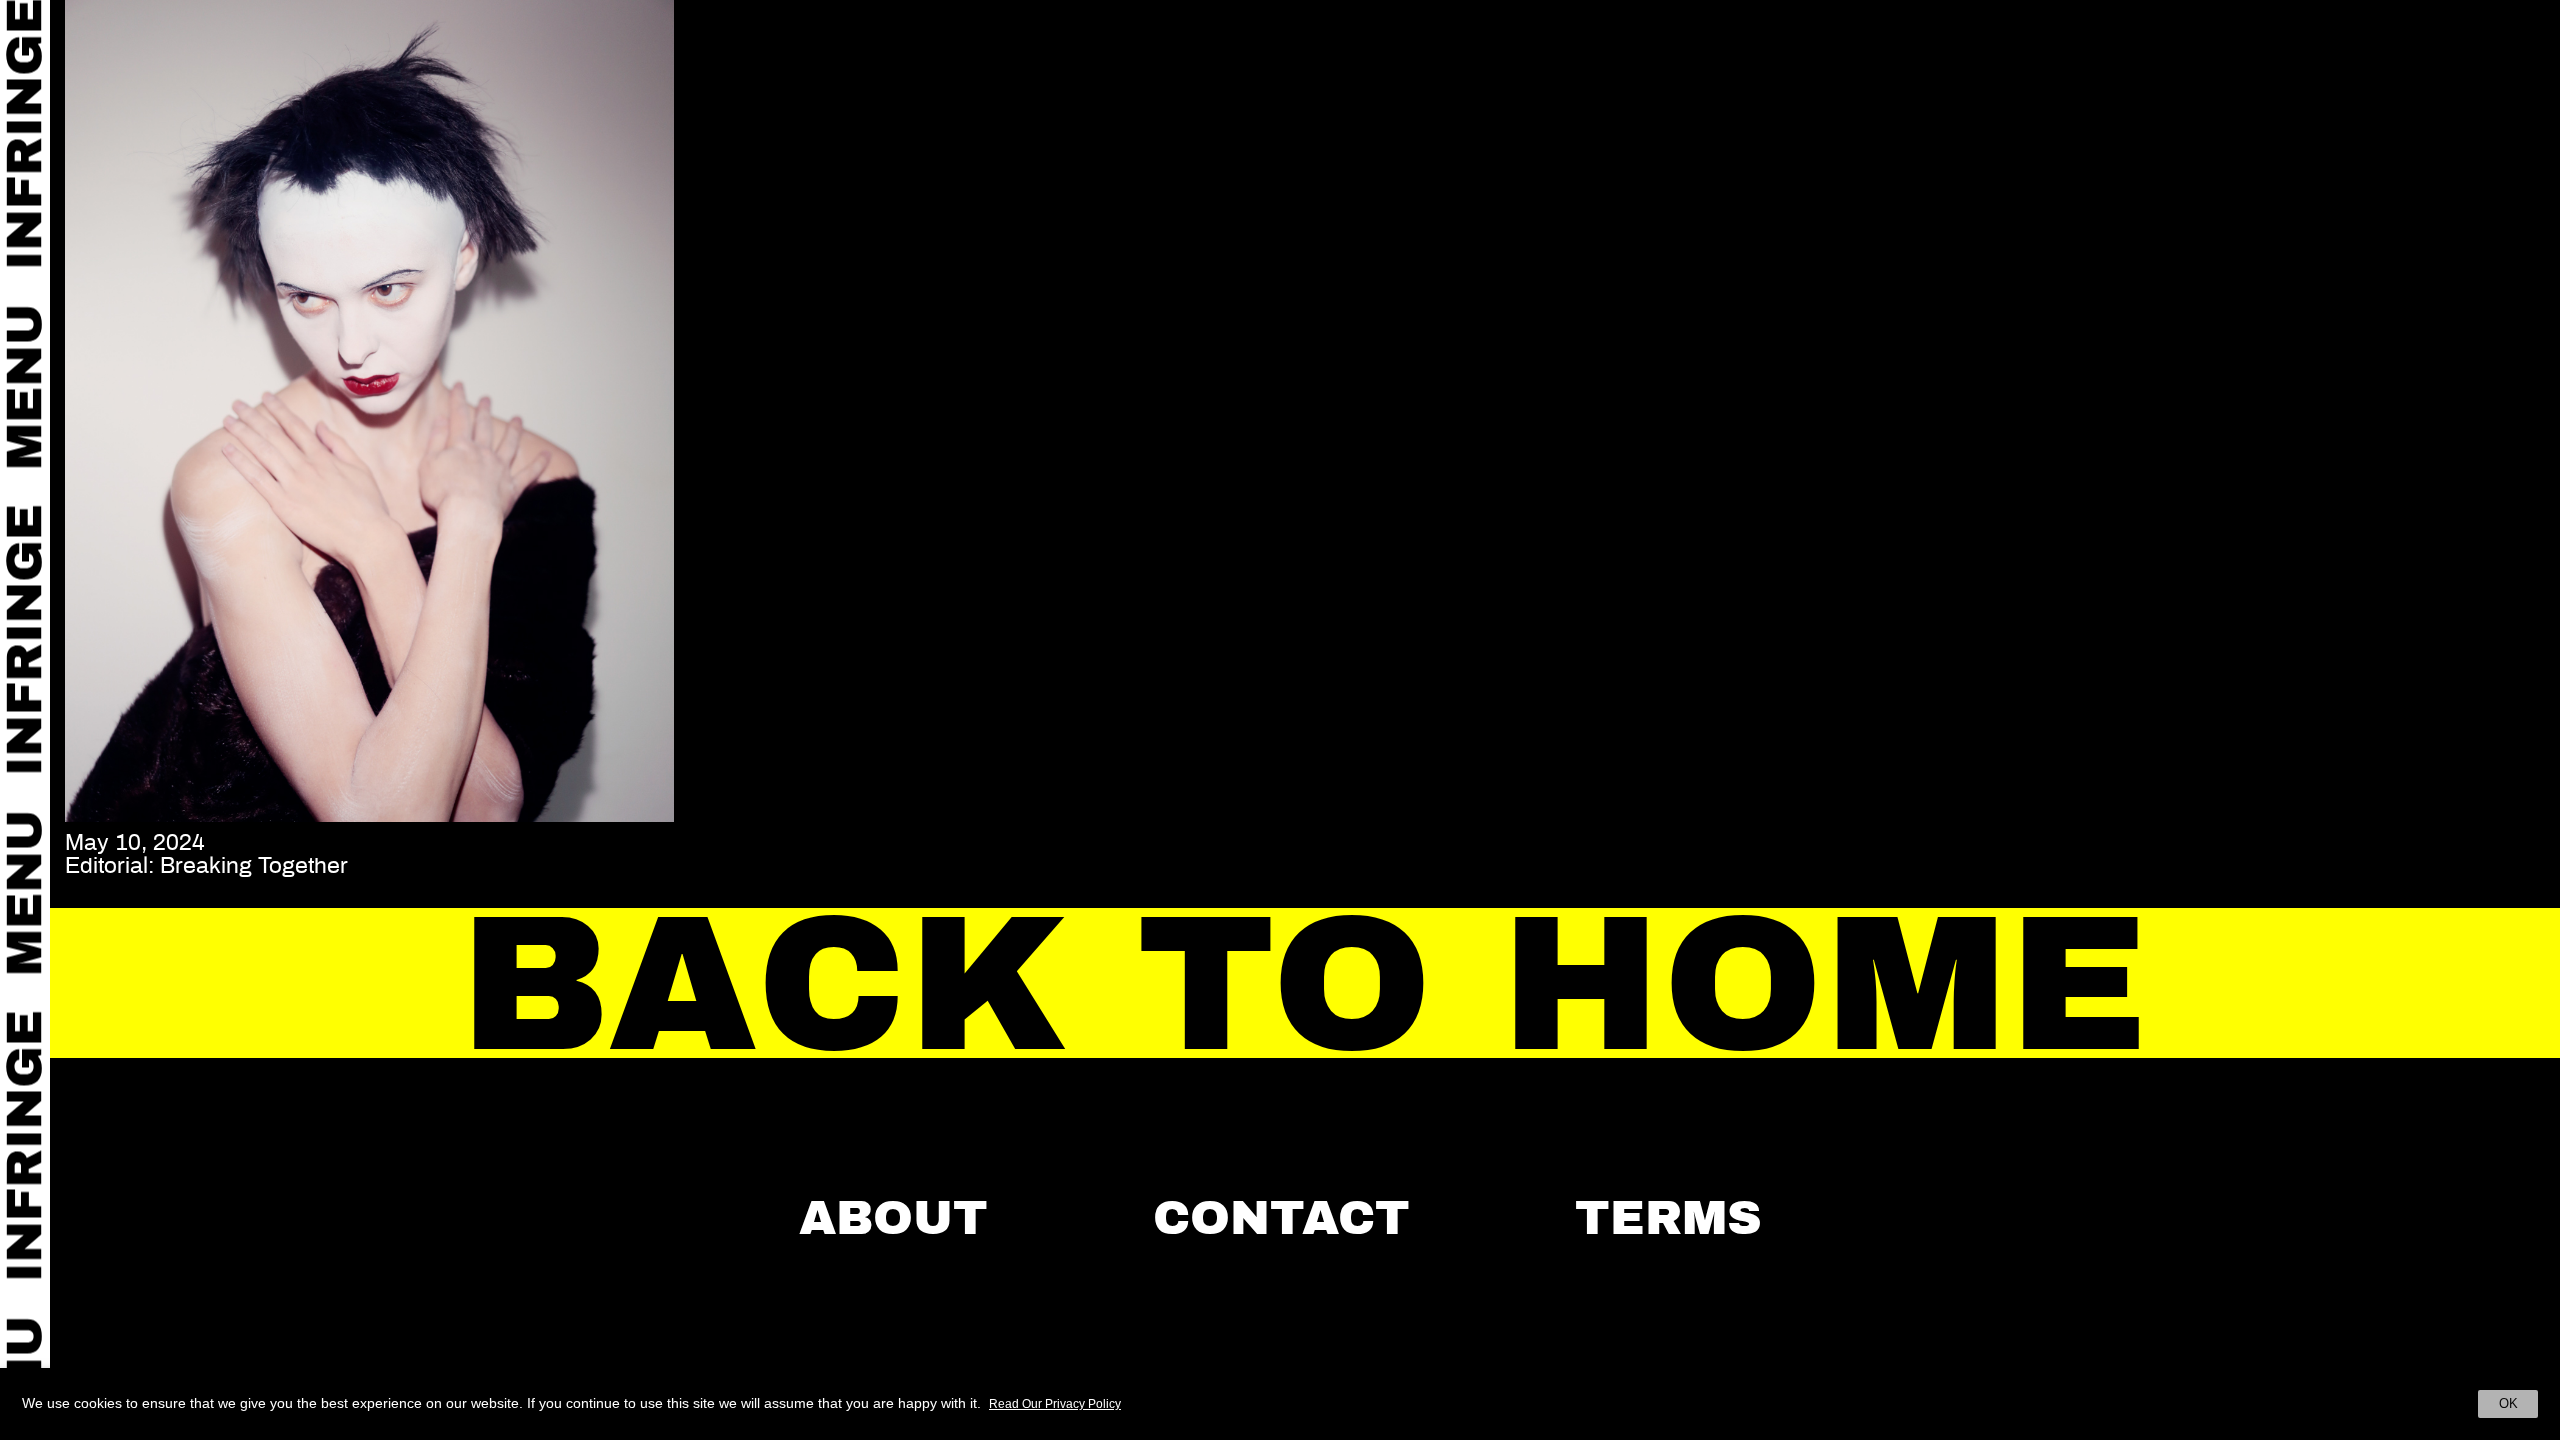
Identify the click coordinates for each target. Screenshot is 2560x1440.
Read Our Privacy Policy (1055, 1404)
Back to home (1305, 984)
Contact (1281, 1218)
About (893, 1218)
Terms (1668, 1218)
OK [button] (2508, 1403)
